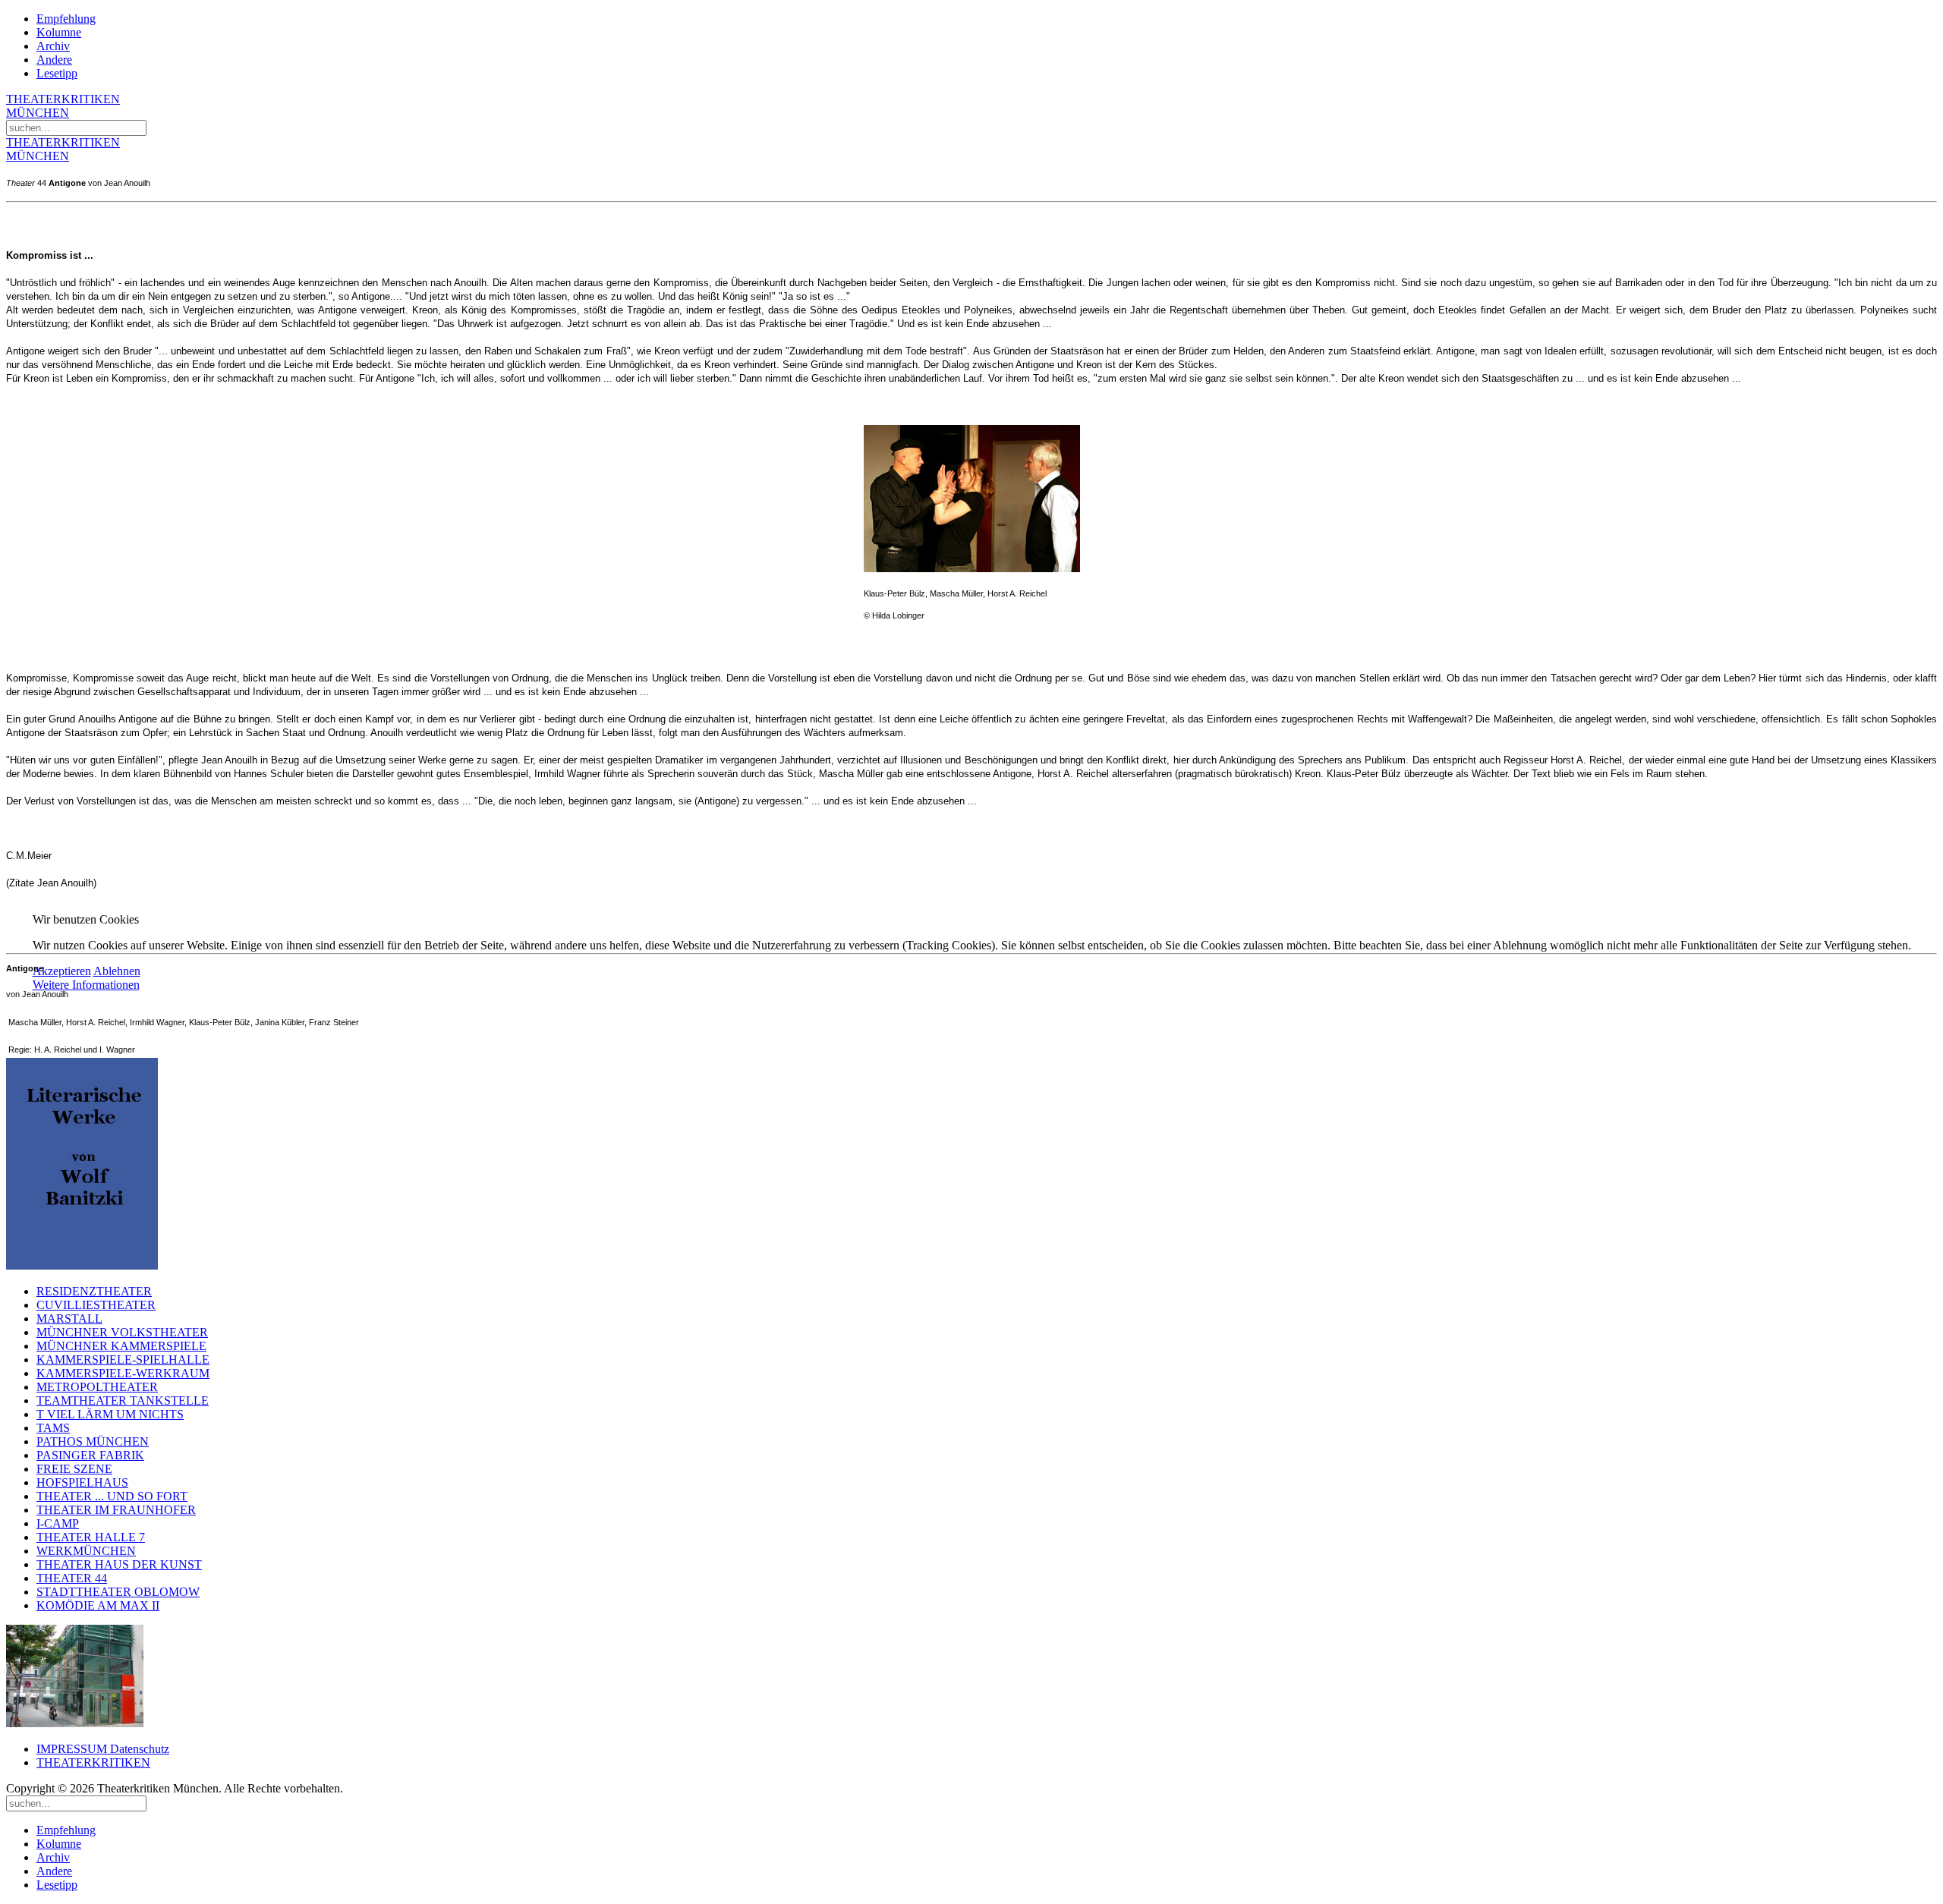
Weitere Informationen (86, 985)
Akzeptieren (62, 971)
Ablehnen (117, 971)
